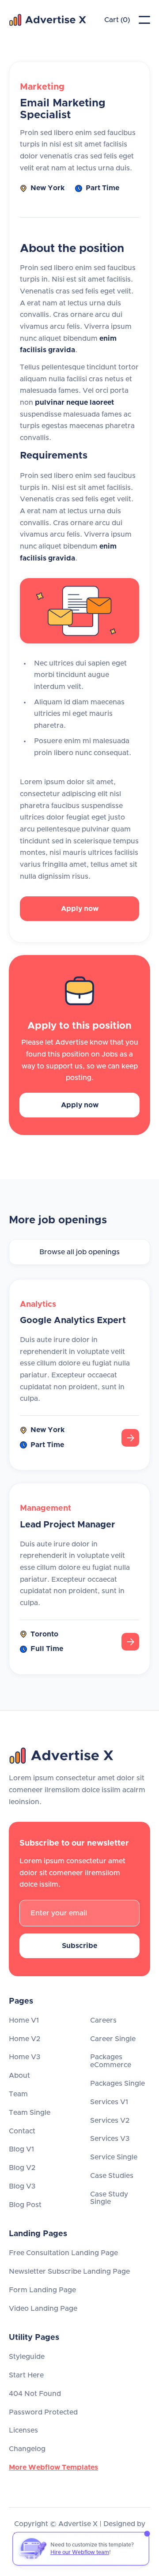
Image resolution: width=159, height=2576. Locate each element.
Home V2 (25, 2039)
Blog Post (25, 2205)
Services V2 (110, 2121)
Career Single (113, 2039)
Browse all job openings (79, 1252)
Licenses (23, 2430)
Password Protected (43, 2412)
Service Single (114, 2157)
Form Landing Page (42, 2290)
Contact (22, 2131)
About (19, 2076)
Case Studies (112, 2176)
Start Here (26, 2375)
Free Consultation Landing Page (63, 2253)
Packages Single (117, 2083)
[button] (144, 20)
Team (18, 2094)
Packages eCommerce (111, 2061)
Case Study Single (109, 2198)
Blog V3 (22, 2186)
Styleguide (27, 2357)
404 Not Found (35, 2394)
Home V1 (24, 2020)
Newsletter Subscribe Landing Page (69, 2271)
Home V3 (25, 2057)
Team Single (30, 2113)
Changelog (27, 2449)
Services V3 (110, 2139)
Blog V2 (22, 2168)
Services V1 (109, 2102)
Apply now (80, 909)
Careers (103, 2020)
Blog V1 (21, 2149)
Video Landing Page (43, 2309)
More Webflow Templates (53, 2467)
